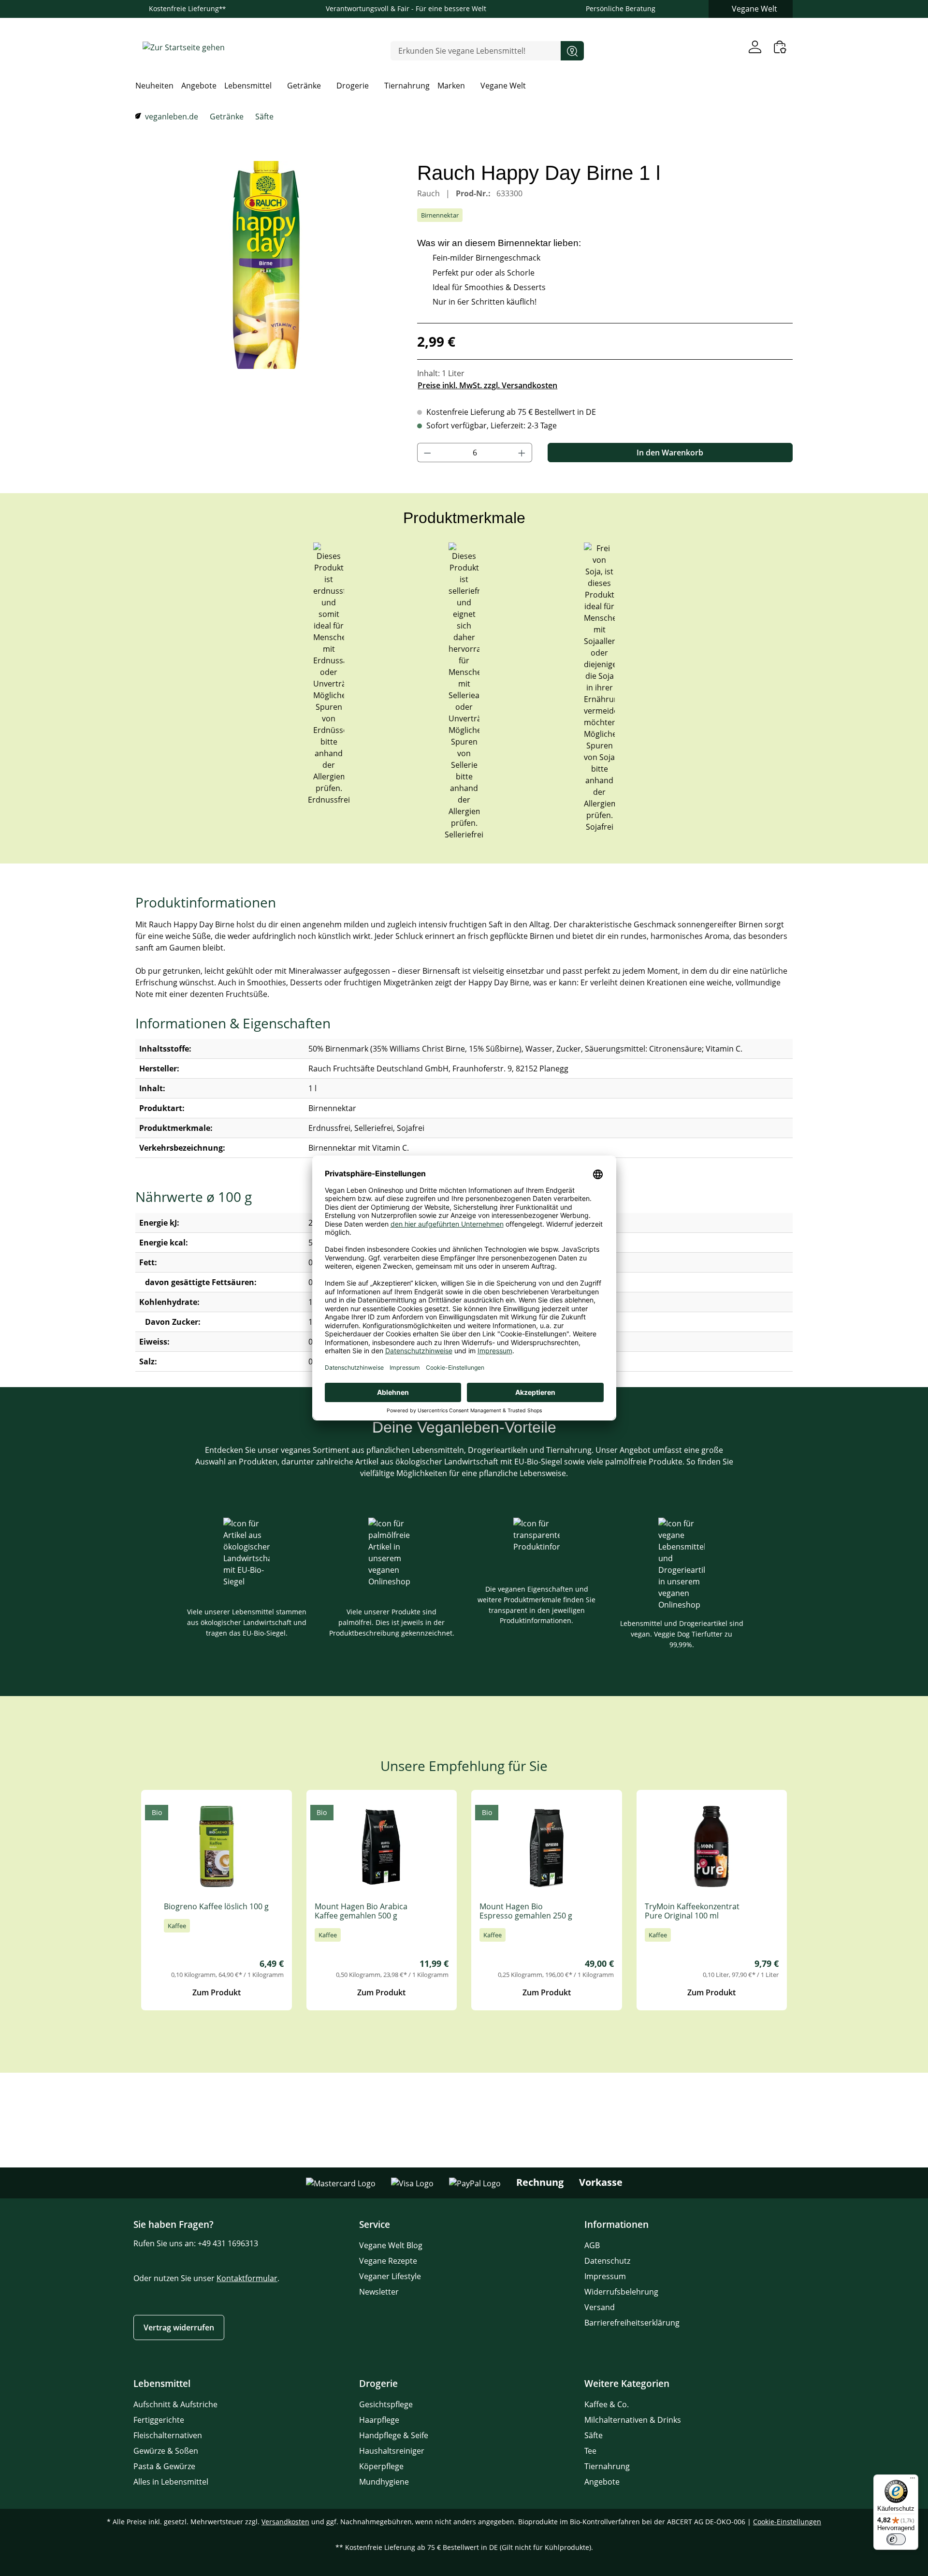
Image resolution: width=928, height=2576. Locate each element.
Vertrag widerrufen (179, 2327)
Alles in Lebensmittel (171, 2482)
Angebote (602, 2482)
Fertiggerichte (159, 2420)
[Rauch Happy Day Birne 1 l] (267, 265)
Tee (590, 2451)
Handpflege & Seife (394, 2435)
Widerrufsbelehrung (621, 2292)
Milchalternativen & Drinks (633, 2420)
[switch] (896, 2539)
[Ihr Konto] (755, 47)
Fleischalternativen (168, 2435)
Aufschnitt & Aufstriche (175, 2404)
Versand (600, 2307)
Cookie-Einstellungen (787, 2522)
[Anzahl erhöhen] (522, 453)
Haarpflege (379, 2420)
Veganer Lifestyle (390, 2276)
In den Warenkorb (670, 453)
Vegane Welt (754, 9)
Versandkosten (285, 2522)
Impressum (605, 2276)
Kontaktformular (247, 2278)
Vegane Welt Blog (391, 2245)
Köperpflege (381, 2466)
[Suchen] (572, 51)
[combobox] (476, 51)
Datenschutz (607, 2261)
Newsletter (379, 2292)
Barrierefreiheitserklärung (632, 2323)
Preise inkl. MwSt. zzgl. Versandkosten (487, 385)
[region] (267, 265)
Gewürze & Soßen (166, 2451)
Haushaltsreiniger (392, 2451)
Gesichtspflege (386, 2404)
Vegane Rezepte (388, 2261)
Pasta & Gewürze (164, 2466)
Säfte (594, 2435)
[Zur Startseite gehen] (184, 47)
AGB (592, 2245)
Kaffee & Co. (607, 2404)
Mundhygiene (384, 2482)
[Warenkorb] (780, 47)
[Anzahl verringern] (427, 453)
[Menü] (913, 2480)
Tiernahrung (607, 2466)
